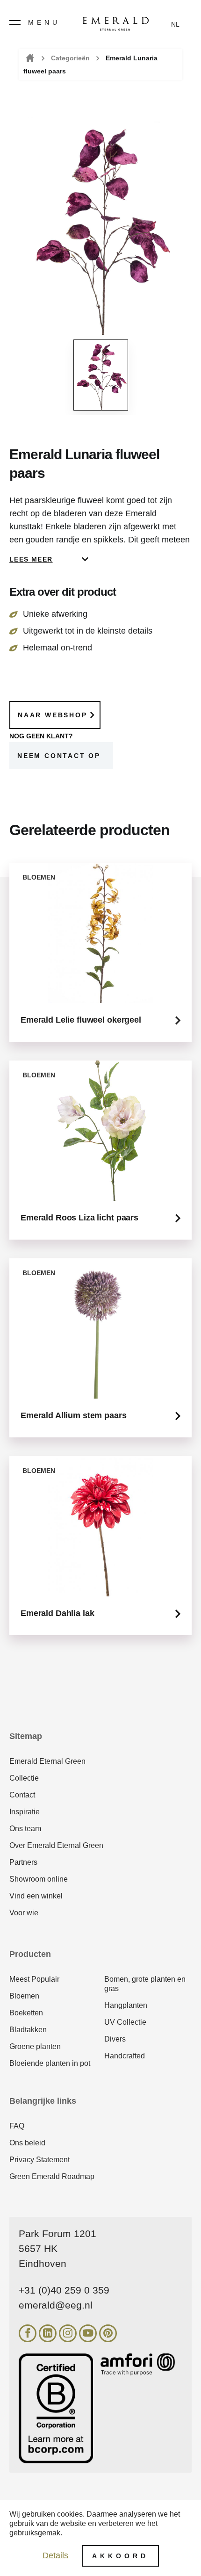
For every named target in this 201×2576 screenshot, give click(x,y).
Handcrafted (125, 2056)
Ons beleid (27, 2143)
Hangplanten (126, 2005)
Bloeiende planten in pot (50, 2063)
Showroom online (39, 1879)
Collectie (24, 1778)
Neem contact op (59, 756)
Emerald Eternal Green (47, 1761)
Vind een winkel (36, 1896)
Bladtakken (28, 2030)
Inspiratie (25, 1812)
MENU (44, 22)
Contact (22, 1795)
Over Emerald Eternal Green (56, 1845)
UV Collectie (125, 2022)
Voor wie (24, 1913)
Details (55, 2555)
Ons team (25, 1829)
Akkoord (120, 2556)
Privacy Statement (39, 2160)
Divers (115, 2039)
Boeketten (26, 2013)
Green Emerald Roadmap (52, 2176)
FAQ (17, 2126)
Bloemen (24, 1996)
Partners (23, 1862)
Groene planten (35, 2046)
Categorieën (70, 58)
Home (29, 58)
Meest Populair (34, 1979)
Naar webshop (53, 715)
